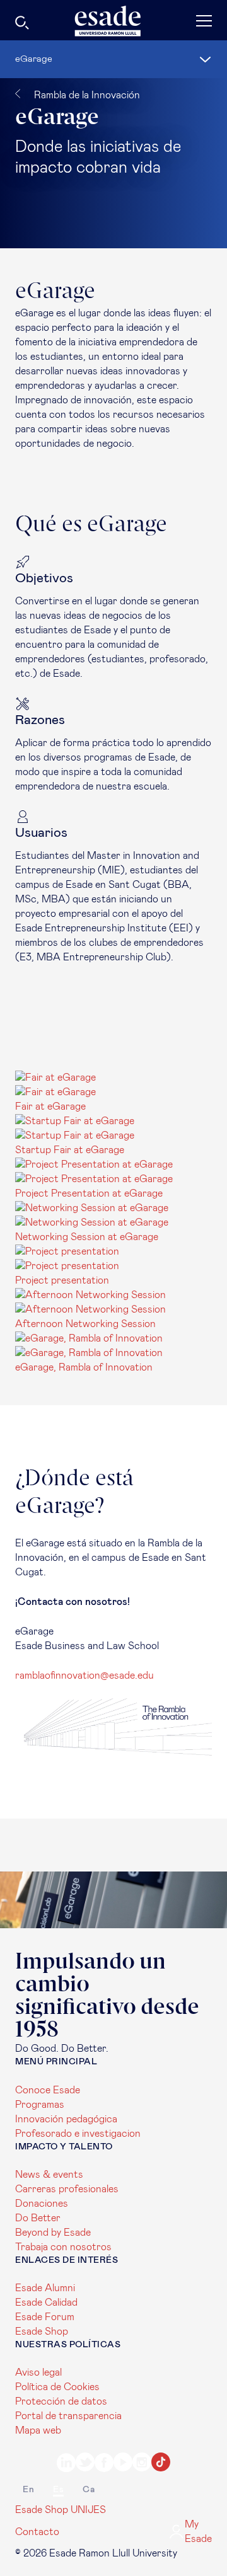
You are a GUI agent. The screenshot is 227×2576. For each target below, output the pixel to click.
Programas (40, 2105)
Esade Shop (42, 2332)
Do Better (38, 2218)
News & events (49, 2175)
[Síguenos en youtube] (123, 2464)
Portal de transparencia (68, 2416)
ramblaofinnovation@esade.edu (84, 1676)
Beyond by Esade (53, 2233)
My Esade (198, 2532)
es (58, 2490)
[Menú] (179, 20)
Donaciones (42, 2204)
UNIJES (88, 2510)
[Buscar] (53, 25)
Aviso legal (38, 2372)
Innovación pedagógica (66, 2119)
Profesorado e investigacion (78, 2134)
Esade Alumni (45, 2288)
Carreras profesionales (67, 2189)
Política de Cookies (57, 2387)
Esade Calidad (46, 2303)
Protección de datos (61, 2401)
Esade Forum (45, 2317)
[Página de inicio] (113, 21)
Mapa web (38, 2430)
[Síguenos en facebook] (104, 2464)
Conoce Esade (48, 2090)
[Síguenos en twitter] (85, 2464)
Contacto (37, 2532)
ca (89, 2490)
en (28, 2490)
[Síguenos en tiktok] (161, 2464)
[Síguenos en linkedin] (66, 2464)
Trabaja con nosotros (63, 2247)
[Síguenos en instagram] (142, 2464)
